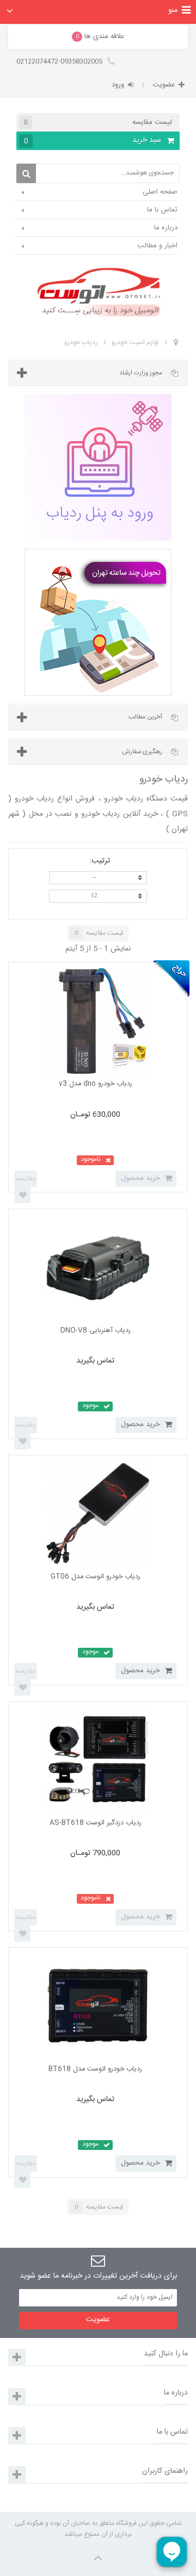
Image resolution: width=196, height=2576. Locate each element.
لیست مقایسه (98, 122)
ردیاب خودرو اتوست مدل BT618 (95, 2069)
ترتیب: (100, 860)
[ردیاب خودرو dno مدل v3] (98, 1021)
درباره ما (166, 228)
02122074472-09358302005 (60, 61)
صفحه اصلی (160, 192)
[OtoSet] (98, 292)
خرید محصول (140, 1424)
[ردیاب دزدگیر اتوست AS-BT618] (98, 1760)
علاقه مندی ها (100, 36)
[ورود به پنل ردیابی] (98, 467)
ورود (118, 85)
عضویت (164, 85)
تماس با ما (162, 210)
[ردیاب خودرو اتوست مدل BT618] (98, 2006)
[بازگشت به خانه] (176, 343)
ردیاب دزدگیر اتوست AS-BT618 (96, 1823)
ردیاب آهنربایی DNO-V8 (96, 1331)
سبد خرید (93, 140)
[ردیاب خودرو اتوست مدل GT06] (98, 1514)
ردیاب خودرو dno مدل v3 (96, 1084)
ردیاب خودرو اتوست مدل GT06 (96, 1577)
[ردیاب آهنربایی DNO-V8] (98, 1268)
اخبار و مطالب (157, 246)
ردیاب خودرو (81, 342)
